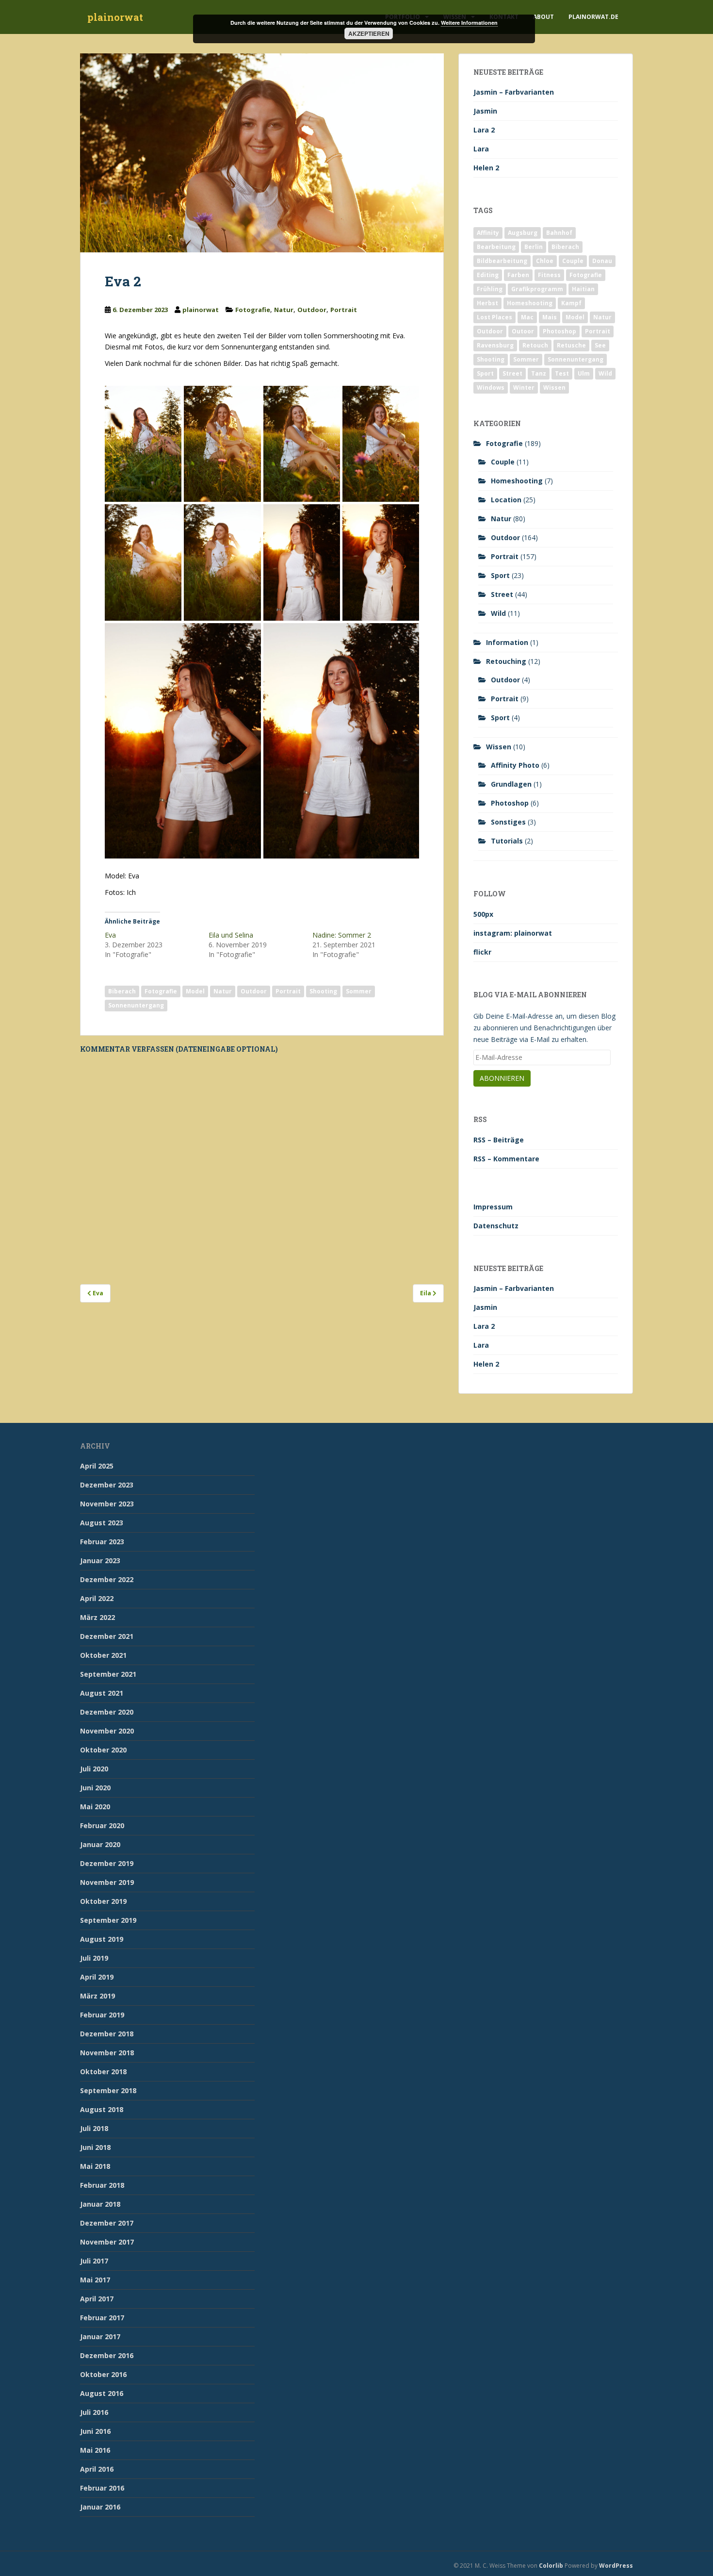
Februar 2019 (102, 2015)
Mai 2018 (95, 2166)
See (600, 345)
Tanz (539, 373)
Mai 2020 (95, 1807)
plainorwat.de (593, 17)
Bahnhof (559, 233)
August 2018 (102, 2109)
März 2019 (97, 1996)
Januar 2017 (100, 2337)
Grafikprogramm (537, 289)
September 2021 (108, 1674)
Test (562, 373)
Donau (602, 261)
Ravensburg (495, 345)
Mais (550, 317)
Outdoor (312, 310)
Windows (491, 388)
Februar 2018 (102, 2185)
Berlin (534, 247)
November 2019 (107, 1882)
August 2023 (102, 1523)
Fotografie (253, 310)
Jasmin (485, 111)
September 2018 (108, 2090)
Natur (284, 310)
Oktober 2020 (103, 1750)
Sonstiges (508, 822)
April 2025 (97, 1466)
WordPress (616, 2566)
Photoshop (559, 331)
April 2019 (97, 1977)
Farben (518, 275)
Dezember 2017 (107, 2223)
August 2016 (102, 2393)
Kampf (571, 303)
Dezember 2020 (107, 1712)
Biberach (122, 991)
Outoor (523, 331)
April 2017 (97, 2299)
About (543, 17)
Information (507, 642)
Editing (488, 275)
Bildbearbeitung (502, 261)
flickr (482, 952)
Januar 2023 (100, 1560)
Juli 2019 (94, 1958)
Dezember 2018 (107, 2034)
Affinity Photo (515, 765)
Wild (605, 373)
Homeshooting (530, 303)
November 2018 (107, 2053)
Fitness (549, 275)
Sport (485, 373)
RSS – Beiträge (499, 1140)
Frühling (490, 289)
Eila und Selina (231, 935)
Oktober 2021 (103, 1655)
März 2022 (97, 1617)
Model (195, 991)
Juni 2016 (95, 2431)
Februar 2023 (102, 1542)
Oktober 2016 (103, 2374)
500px (483, 914)
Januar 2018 (100, 2204)
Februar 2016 (102, 2488)
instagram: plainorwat (513, 933)
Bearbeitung (496, 247)
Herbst (487, 303)
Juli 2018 (94, 2128)
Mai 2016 (95, 2450)
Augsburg (523, 233)
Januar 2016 (100, 2507)
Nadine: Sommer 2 (342, 935)
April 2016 (97, 2469)
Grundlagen (511, 784)
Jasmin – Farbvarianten (514, 92)
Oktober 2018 (103, 2072)
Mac (527, 317)
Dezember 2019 (107, 1863)
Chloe (545, 261)
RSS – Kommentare (506, 1159)
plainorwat (115, 17)
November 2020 (107, 1731)
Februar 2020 (102, 1825)
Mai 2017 (95, 2280)
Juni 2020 (95, 1788)
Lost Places (494, 317)
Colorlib (551, 2566)
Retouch (535, 345)
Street (512, 373)
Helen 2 (486, 168)
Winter (524, 388)
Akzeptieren (369, 33)
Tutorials (507, 841)
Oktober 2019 (103, 1901)
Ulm (584, 373)
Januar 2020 (100, 1844)
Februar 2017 (102, 2318)
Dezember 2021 (107, 1636)
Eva (110, 935)
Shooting (323, 991)
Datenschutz (496, 1226)
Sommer (359, 991)
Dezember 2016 (107, 2355)
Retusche (571, 345)
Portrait (344, 310)
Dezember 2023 (107, 1485)
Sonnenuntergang (136, 1005)
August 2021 (102, 1693)
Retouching (506, 661)
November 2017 (107, 2242)
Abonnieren (502, 1078)
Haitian (583, 289)
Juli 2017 (94, 2261)
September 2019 (108, 1920)
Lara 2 (484, 130)
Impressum (493, 1207)
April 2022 (97, 1598)
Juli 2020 (94, 1769)
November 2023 (107, 1504)
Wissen (554, 388)
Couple (573, 261)
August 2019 (102, 1939)
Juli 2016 (94, 2412)
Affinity (488, 233)
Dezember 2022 (107, 1579)
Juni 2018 (95, 2147)
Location (506, 500)
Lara (481, 149)
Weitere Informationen (469, 23)
